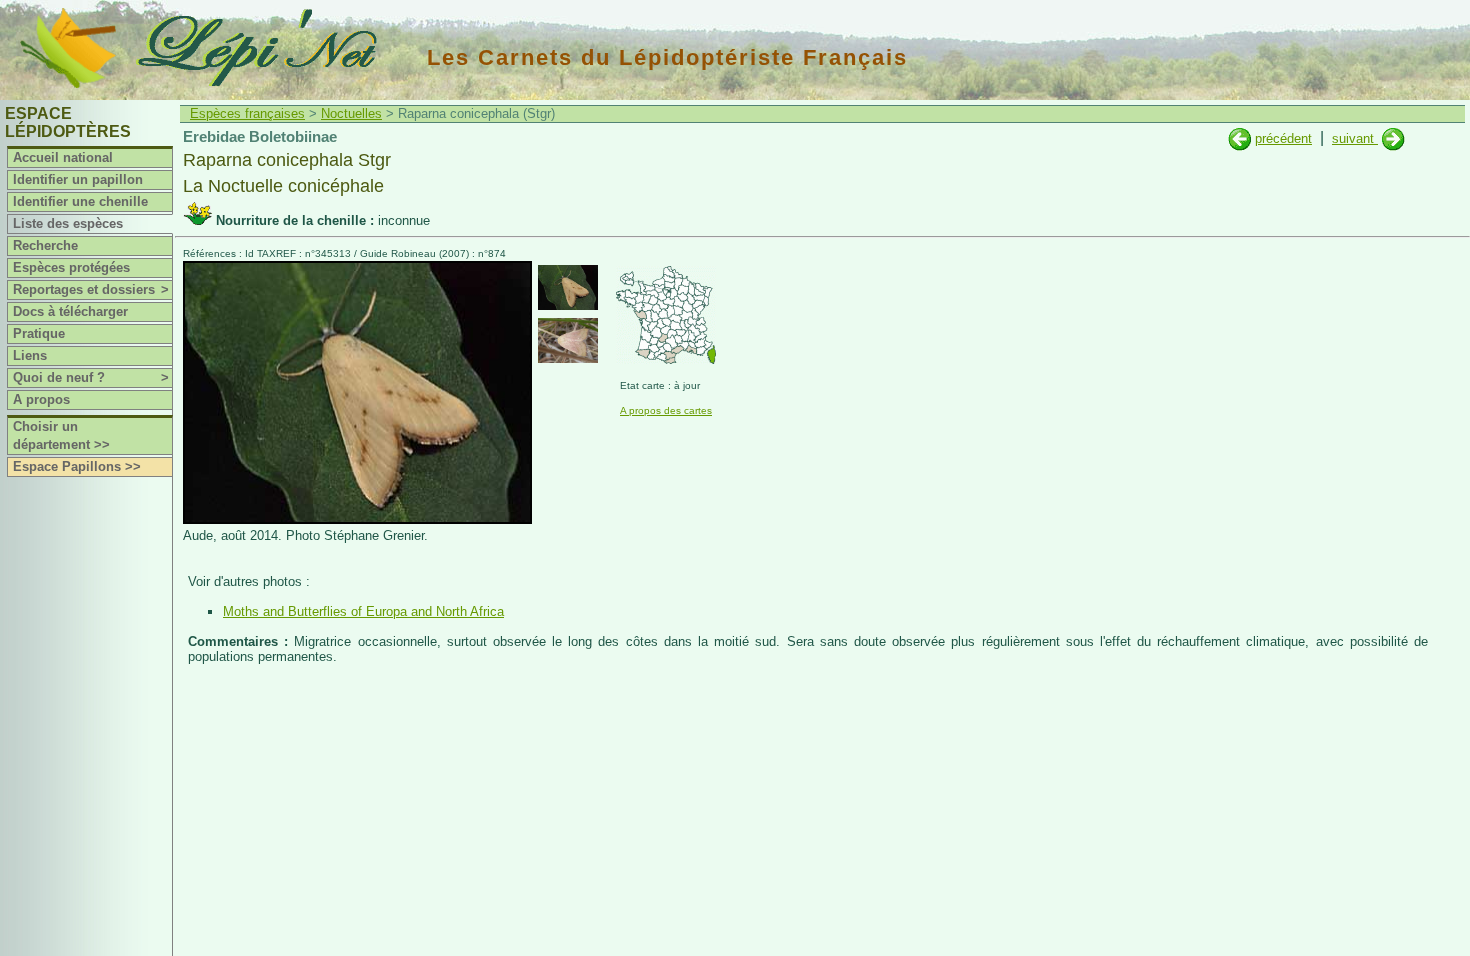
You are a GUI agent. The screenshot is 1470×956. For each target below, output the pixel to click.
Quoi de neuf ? (91, 377)
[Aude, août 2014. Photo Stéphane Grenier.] (357, 519)
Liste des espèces (68, 223)
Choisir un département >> (61, 435)
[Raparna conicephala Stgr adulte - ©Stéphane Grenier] (568, 287)
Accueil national (63, 157)
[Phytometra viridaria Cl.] (1239, 138)
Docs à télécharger (70, 311)
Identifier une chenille (80, 201)
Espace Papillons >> (77, 466)
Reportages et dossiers (91, 289)
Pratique (39, 333)
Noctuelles (351, 113)
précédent (1283, 138)
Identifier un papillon (78, 179)
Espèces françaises (247, 113)
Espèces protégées (71, 267)
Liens (30, 355)
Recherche (45, 245)
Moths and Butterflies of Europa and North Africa (363, 611)
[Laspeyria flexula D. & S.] (1393, 138)
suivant (1355, 138)
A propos (41, 399)
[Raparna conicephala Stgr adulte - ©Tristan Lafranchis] (568, 340)
